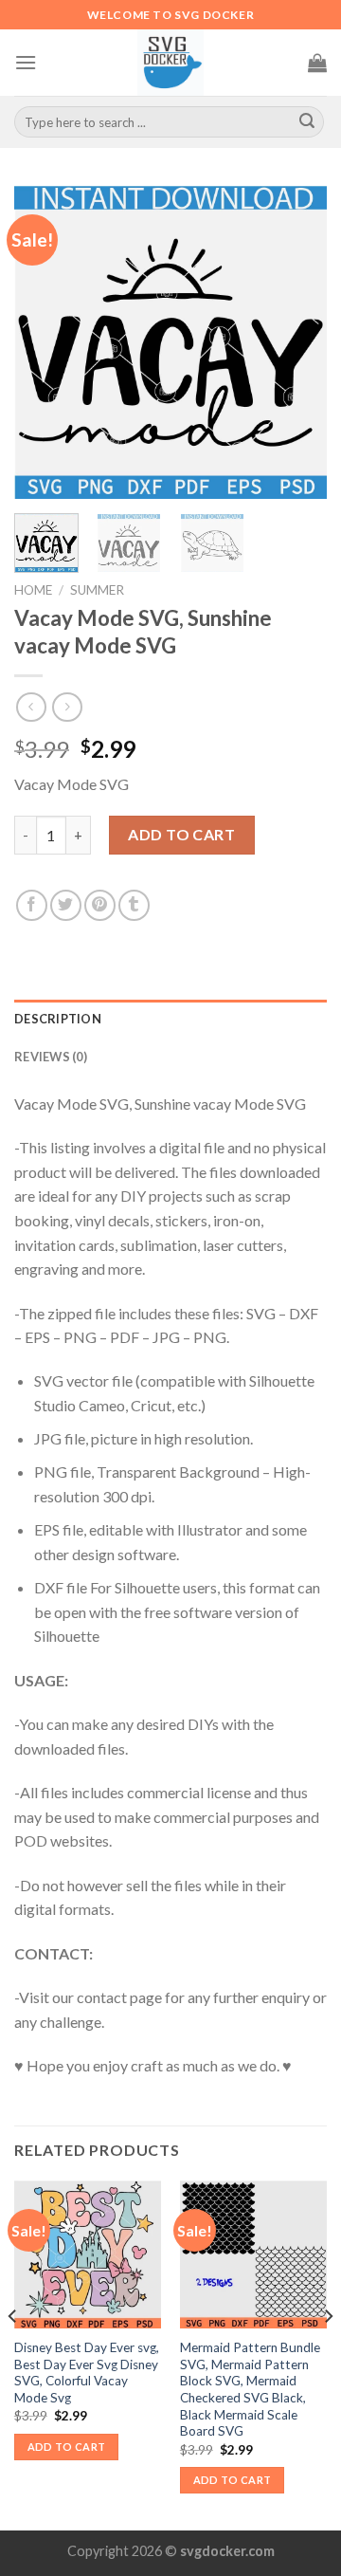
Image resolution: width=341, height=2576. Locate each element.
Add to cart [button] (67, 2447)
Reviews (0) (51, 1057)
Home (33, 590)
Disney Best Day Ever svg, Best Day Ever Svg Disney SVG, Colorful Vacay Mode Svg (87, 2373)
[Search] (307, 122)
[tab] (170, 1019)
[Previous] (45, 342)
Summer (97, 590)
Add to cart (181, 834)
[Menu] (26, 62)
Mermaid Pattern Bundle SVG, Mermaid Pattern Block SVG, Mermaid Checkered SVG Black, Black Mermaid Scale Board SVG (250, 2389)
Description (58, 1019)
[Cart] (317, 63)
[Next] (296, 342)
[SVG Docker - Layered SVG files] (170, 63)
